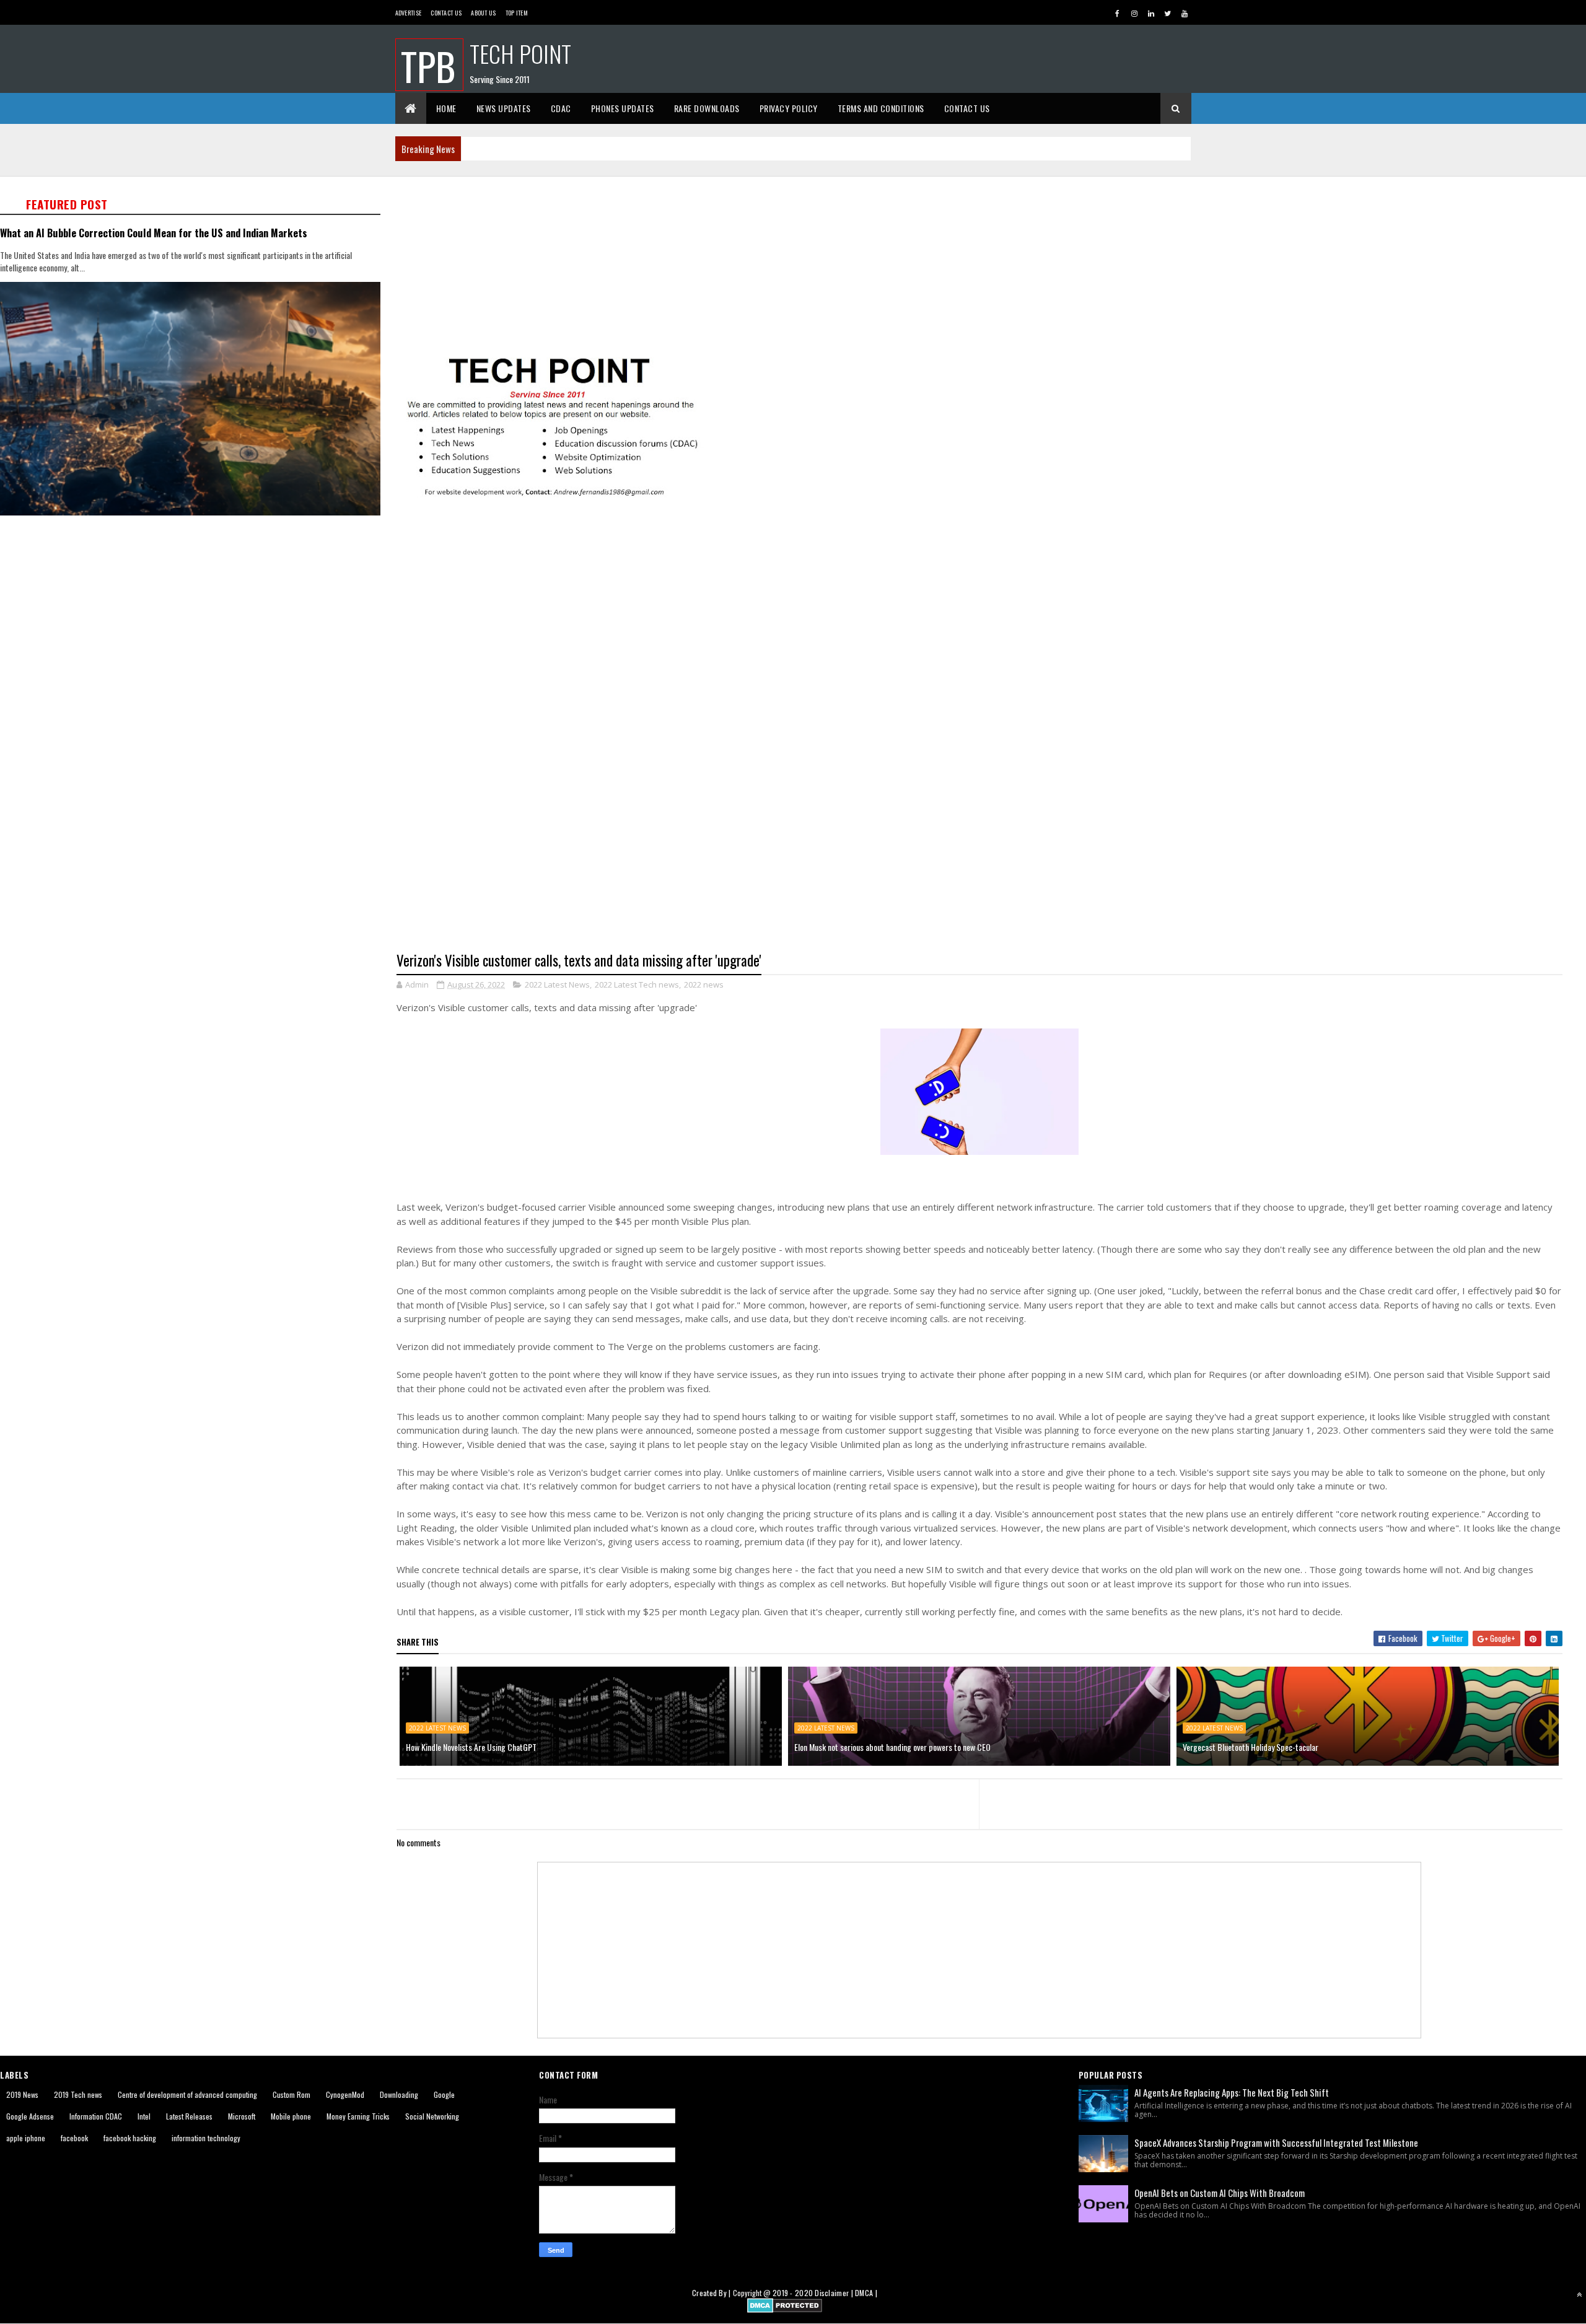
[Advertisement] (768, 265)
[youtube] (1185, 13)
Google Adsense (30, 2116)
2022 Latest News (557, 984)
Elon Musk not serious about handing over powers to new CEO (892, 1747)
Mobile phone (291, 2116)
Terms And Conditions (881, 108)
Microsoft (242, 2116)
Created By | (712, 2293)
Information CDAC (96, 2116)
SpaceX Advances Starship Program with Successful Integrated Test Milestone (1276, 2142)
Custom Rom (291, 2094)
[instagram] (1134, 13)
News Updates (504, 108)
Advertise (409, 13)
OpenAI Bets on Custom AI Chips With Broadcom (1220, 2193)
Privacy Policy (789, 108)
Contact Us (446, 13)
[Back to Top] (1579, 2294)
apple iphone (26, 2138)
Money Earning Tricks (358, 2116)
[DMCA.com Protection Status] (785, 2309)
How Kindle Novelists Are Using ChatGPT (471, 1747)
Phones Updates (623, 108)
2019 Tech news (78, 2094)
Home (446, 108)
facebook (74, 2138)
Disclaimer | (835, 2293)
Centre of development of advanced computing (187, 2094)
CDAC (561, 108)
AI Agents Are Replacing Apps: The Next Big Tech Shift (1232, 2092)
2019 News (22, 2094)
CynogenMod (345, 2094)
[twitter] (1168, 13)
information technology (206, 2138)
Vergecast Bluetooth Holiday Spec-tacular (1251, 1747)
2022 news (704, 984)
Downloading (399, 2094)
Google (444, 2094)
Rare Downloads (707, 108)
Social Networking (432, 2116)
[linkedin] (1151, 13)
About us (483, 13)
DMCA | (866, 2293)
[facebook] (1118, 13)
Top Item (517, 13)
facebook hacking (130, 2138)
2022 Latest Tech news (637, 984)
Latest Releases (189, 2116)
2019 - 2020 (793, 2293)
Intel (144, 2116)
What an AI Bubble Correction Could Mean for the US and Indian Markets (154, 233)
